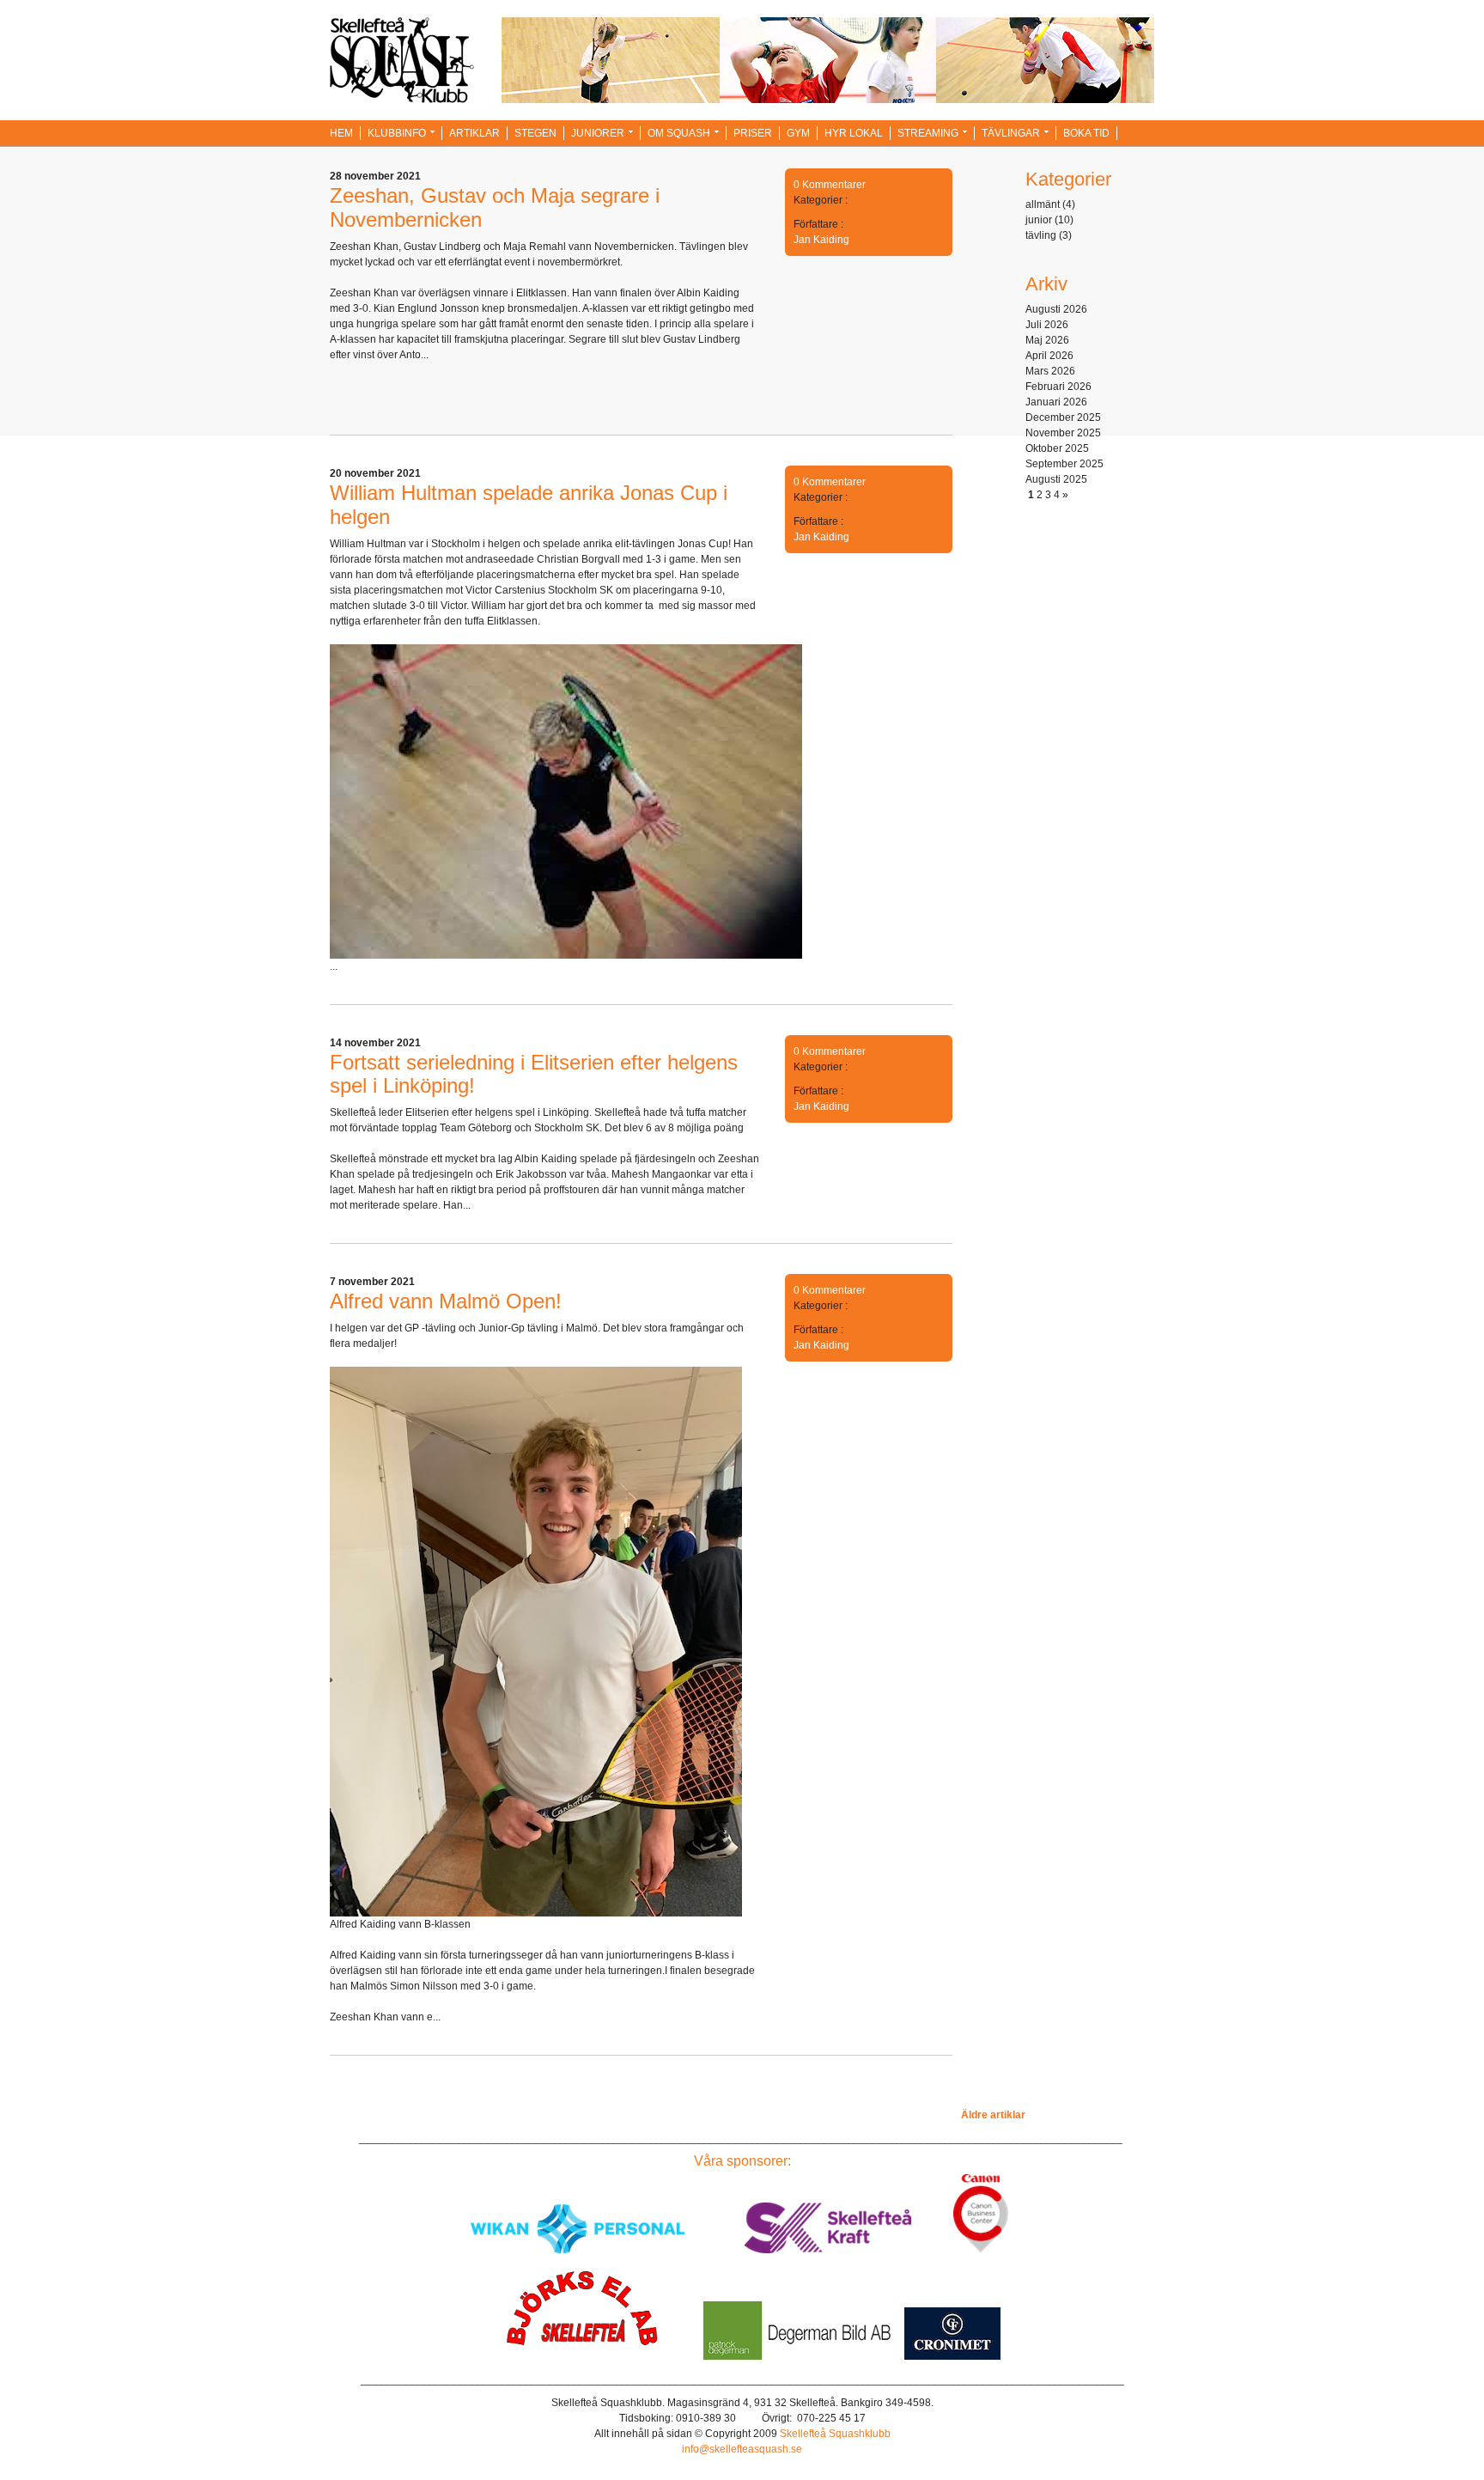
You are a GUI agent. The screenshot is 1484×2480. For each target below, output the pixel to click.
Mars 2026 (1050, 371)
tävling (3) (1049, 235)
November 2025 (1063, 433)
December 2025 (1063, 417)
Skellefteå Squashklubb (835, 2434)
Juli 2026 (1047, 325)
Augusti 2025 (1056, 479)
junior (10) (1049, 220)
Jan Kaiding (821, 240)
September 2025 (1064, 464)
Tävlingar (1011, 133)
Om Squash (679, 133)
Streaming (928, 133)
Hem (341, 133)
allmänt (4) (1050, 204)
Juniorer (598, 133)
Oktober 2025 (1057, 448)
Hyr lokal (854, 133)
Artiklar (474, 133)
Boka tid (1086, 133)
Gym (798, 133)
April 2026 (1049, 356)
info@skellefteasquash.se (742, 2449)
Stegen (535, 133)
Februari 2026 (1058, 387)
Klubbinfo (397, 133)
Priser (753, 133)
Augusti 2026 (1056, 309)
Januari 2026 (1056, 402)
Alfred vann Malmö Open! (446, 1301)
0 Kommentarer (830, 185)
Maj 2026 (1047, 340)
